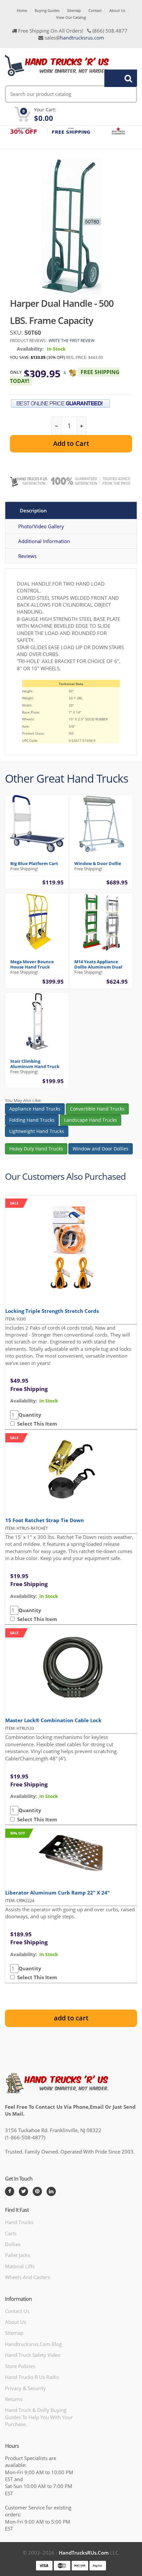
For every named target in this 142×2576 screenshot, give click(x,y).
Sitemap (74, 10)
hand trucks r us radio (32, 2377)
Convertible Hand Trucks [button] (97, 1109)
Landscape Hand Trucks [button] (90, 1120)
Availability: (30, 349)
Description (33, 510)
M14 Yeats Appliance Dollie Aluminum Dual (98, 964)
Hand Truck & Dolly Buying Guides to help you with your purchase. (39, 2417)
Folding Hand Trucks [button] (32, 1120)
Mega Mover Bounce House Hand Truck (32, 964)
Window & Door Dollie (98, 863)
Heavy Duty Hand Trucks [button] (36, 1149)
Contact (95, 10)
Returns (14, 2399)
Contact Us (17, 2311)
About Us (117, 10)
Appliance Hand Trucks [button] (35, 1109)
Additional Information (44, 541)
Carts (11, 2233)
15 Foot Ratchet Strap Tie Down (45, 1520)
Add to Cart (71, 443)
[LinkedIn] (51, 2191)
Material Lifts (20, 2266)
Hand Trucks (19, 2222)
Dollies (13, 2244)
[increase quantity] (81, 426)
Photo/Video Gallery (41, 526)
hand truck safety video (33, 2355)
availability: (24, 1401)
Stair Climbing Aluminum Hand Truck (35, 1064)
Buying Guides (47, 10)
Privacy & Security (25, 2388)
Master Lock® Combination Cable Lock (53, 1720)
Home (22, 10)
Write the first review (71, 341)
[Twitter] (23, 2191)
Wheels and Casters (27, 2277)
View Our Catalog (71, 17)
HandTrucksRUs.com (84, 2553)
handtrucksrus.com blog (33, 2344)
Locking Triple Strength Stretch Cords (52, 1311)
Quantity (30, 1415)
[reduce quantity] (57, 426)
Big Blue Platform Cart (34, 863)
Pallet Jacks (18, 2255)
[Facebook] (10, 2191)
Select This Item (36, 1424)
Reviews (27, 556)
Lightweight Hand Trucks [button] (37, 1131)
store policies (20, 2366)
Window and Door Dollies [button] (101, 1149)
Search (117, 78)
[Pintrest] (37, 2191)
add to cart (71, 2018)
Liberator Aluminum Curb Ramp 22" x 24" (57, 1893)
